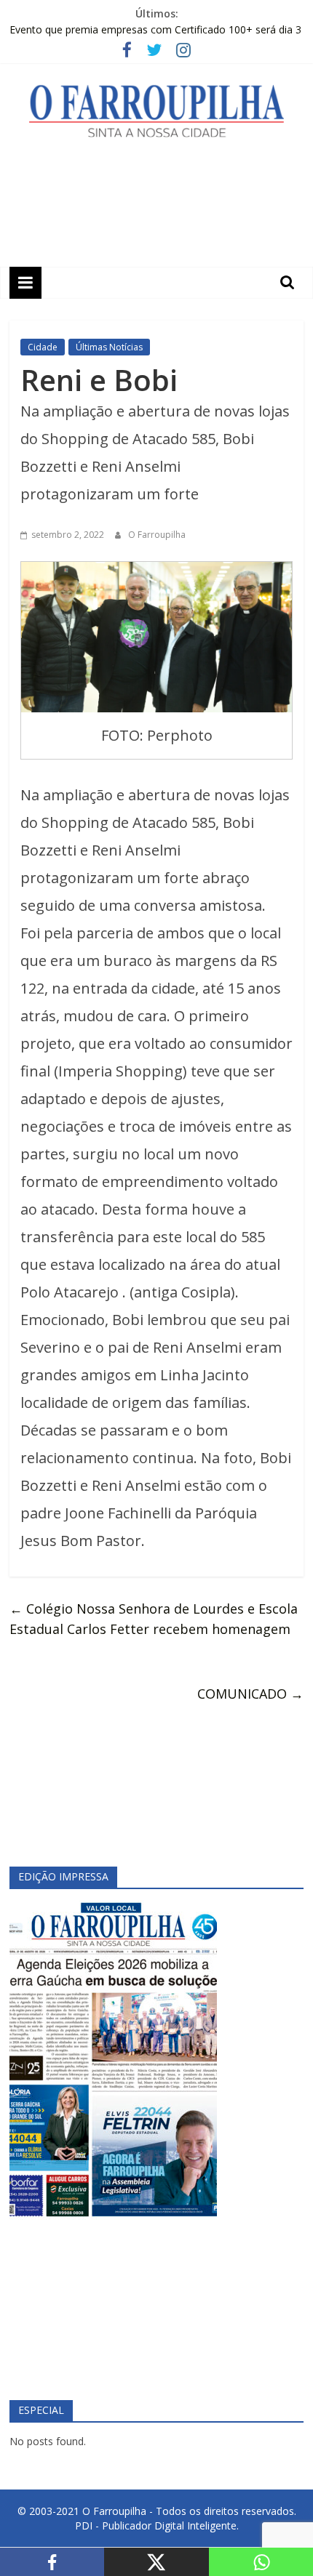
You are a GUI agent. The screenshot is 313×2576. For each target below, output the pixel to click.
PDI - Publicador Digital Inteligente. (157, 2525)
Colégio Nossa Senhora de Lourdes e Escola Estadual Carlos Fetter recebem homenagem (154, 1619)
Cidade (43, 347)
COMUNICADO (250, 1694)
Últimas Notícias (109, 347)
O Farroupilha (157, 535)
